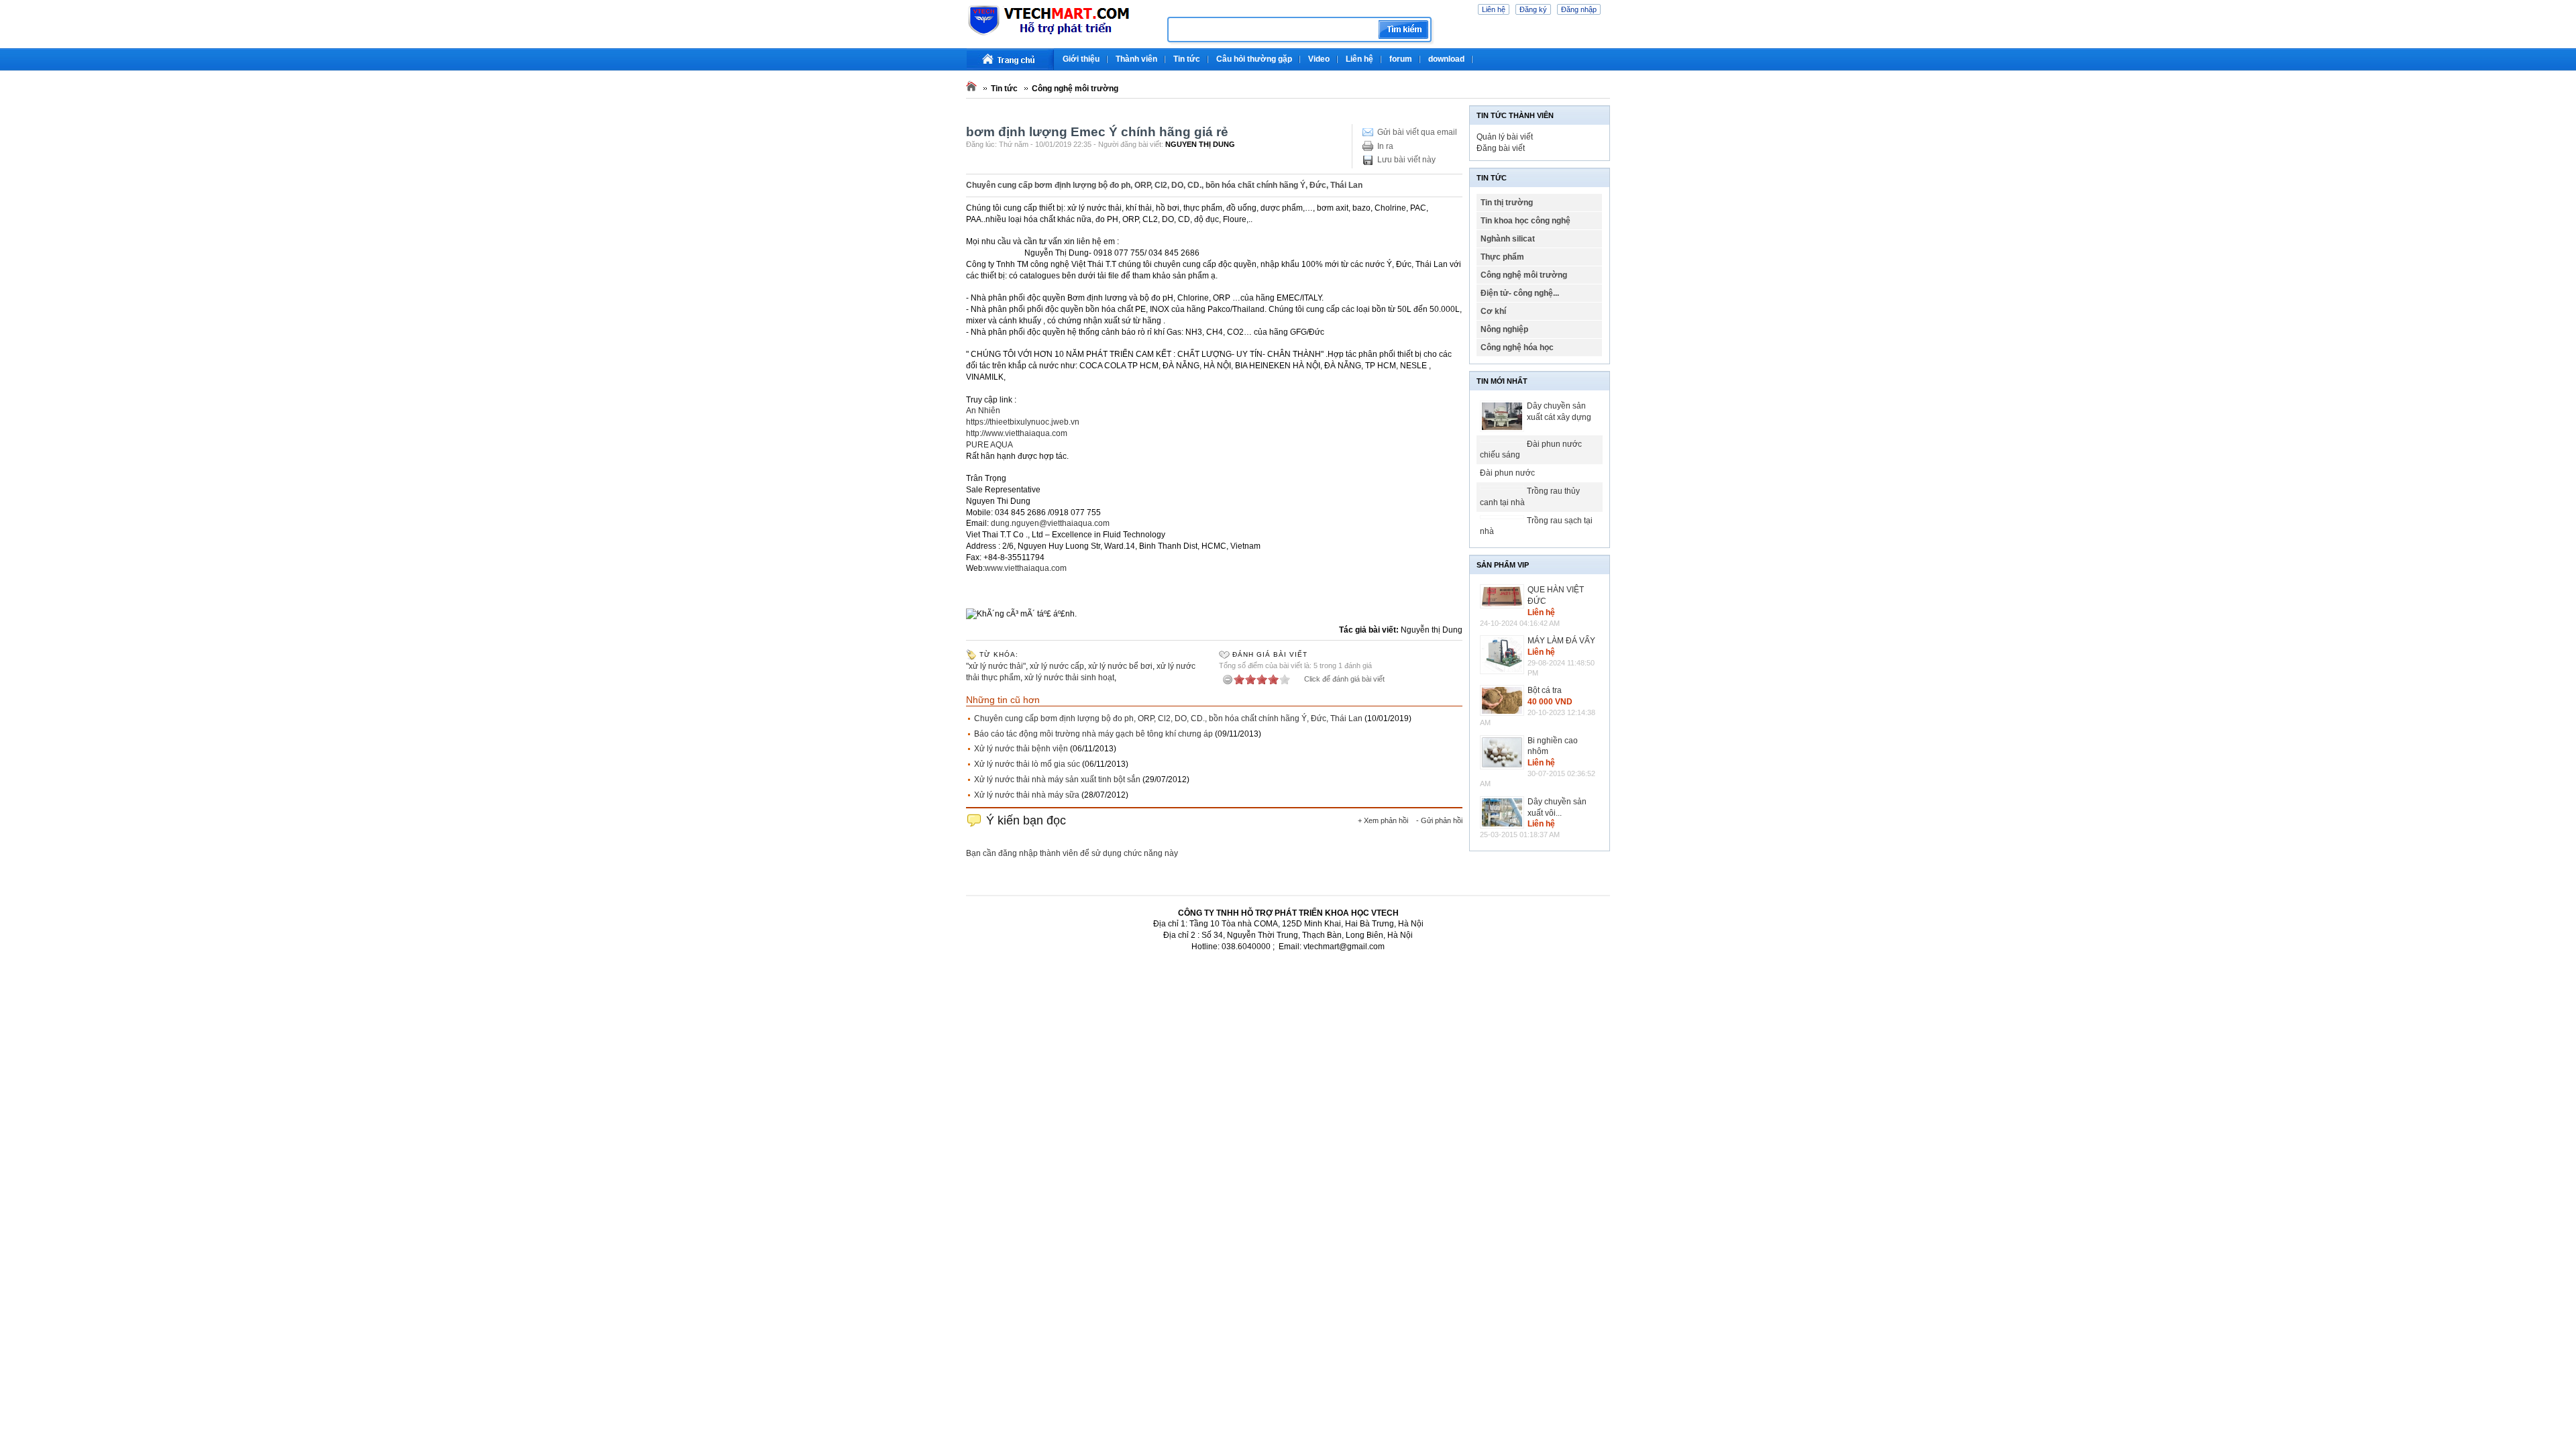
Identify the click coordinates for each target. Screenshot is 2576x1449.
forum (1401, 59)
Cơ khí (1493, 311)
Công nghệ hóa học (1517, 347)
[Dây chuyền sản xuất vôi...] (1504, 813)
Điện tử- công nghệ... (1520, 293)
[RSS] (1608, 54)
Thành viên (1136, 59)
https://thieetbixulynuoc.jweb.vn (1023, 422)
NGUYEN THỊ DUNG (1200, 144)
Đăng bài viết (1501, 148)
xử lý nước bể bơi (1120, 666)
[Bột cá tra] (1504, 700)
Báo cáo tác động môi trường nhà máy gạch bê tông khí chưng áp (1093, 734)
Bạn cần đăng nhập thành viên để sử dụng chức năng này (1072, 853)
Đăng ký (1533, 9)
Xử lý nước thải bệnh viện (1021, 749)
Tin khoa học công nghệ (1525, 221)
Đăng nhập (1579, 9)
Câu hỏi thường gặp (1254, 59)
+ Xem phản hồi (1383, 820)
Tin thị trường (1507, 203)
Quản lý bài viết (1505, 137)
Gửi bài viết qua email (1417, 132)
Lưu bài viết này (1406, 160)
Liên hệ (1494, 9)
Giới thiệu (1081, 59)
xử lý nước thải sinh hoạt (1069, 678)
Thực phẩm (1502, 257)
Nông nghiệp (1504, 329)
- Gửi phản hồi (1439, 820)
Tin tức (1187, 59)
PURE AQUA (989, 445)
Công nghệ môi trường (1075, 89)
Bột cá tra (1545, 690)
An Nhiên (983, 411)
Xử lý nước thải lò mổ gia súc (1027, 764)
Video (1319, 59)
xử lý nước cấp (1057, 666)
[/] (1062, 34)
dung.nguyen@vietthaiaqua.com (1050, 523)
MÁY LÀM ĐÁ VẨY (1561, 641)
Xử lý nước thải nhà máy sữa (1027, 795)
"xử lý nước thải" (996, 666)
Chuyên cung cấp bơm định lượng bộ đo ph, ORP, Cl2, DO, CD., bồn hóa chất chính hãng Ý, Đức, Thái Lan (1168, 718)
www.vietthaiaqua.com (1026, 568)
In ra (1385, 146)
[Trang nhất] (1010, 59)
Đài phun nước (1507, 473)
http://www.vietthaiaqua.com (1017, 433)
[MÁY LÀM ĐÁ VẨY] (1504, 655)
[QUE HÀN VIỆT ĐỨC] (1504, 596)
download (1446, 59)
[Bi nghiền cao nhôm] (1504, 753)
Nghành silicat (1508, 239)
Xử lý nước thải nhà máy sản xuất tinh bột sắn (1057, 780)
